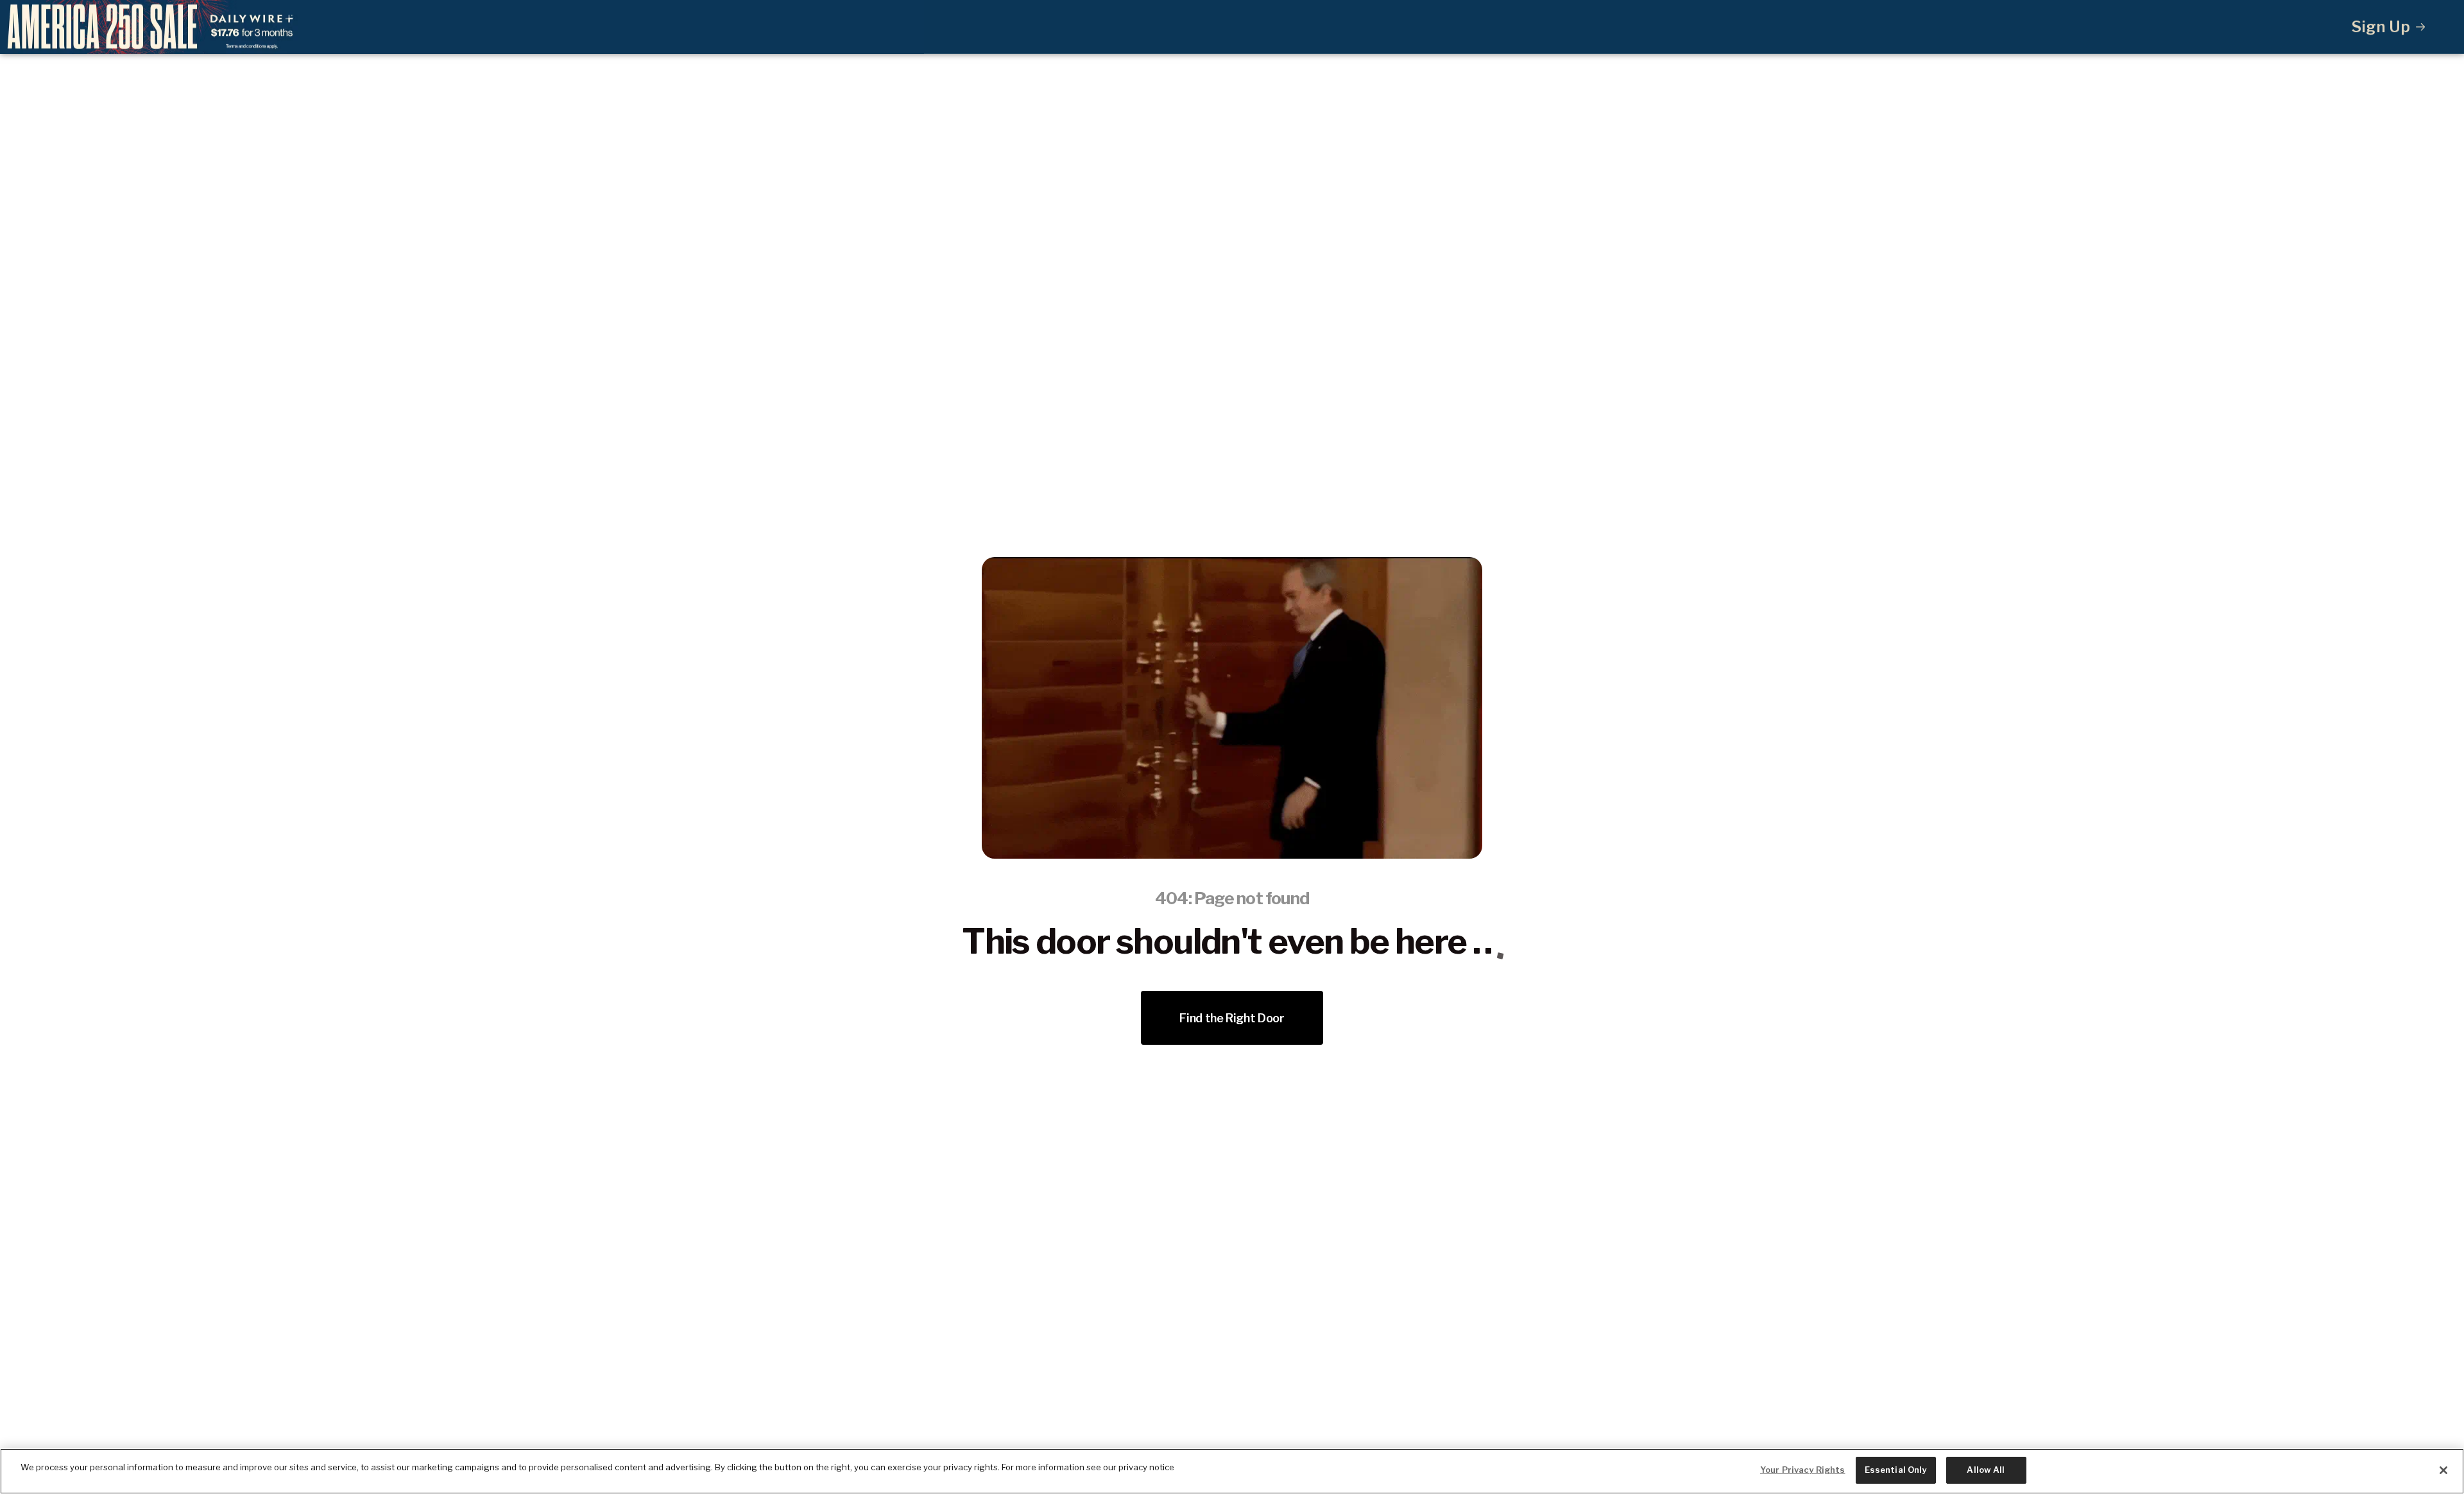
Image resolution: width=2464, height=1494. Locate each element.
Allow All (1986, 1470)
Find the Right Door (1232, 1018)
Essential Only (1896, 1470)
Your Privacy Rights (1802, 1470)
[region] (1232, 1471)
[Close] (2443, 1470)
